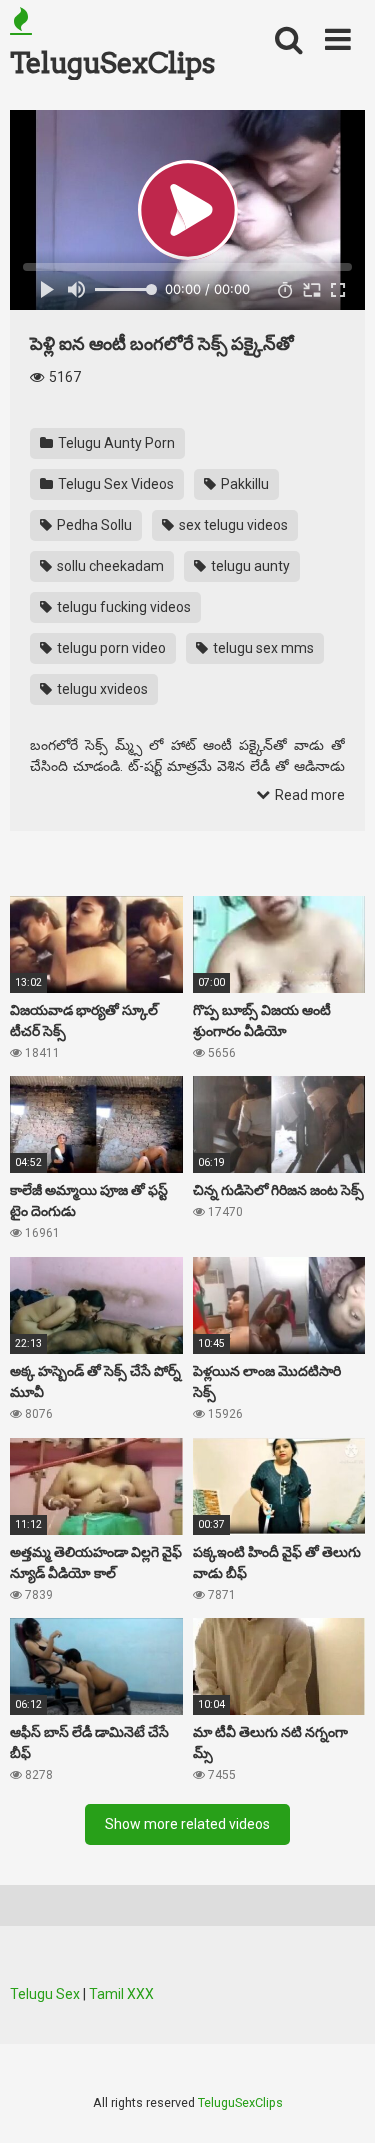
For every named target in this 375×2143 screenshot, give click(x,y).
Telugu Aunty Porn (115, 443)
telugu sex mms (262, 648)
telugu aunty (249, 566)
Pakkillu (243, 484)
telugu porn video (110, 648)
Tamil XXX (121, 1994)
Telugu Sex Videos (114, 484)
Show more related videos (187, 1824)
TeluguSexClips (112, 63)
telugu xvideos (101, 689)
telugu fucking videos (122, 607)
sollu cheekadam (109, 566)
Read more (308, 795)
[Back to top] (338, 2102)
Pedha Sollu (93, 525)
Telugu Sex (45, 1994)
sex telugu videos (232, 525)
